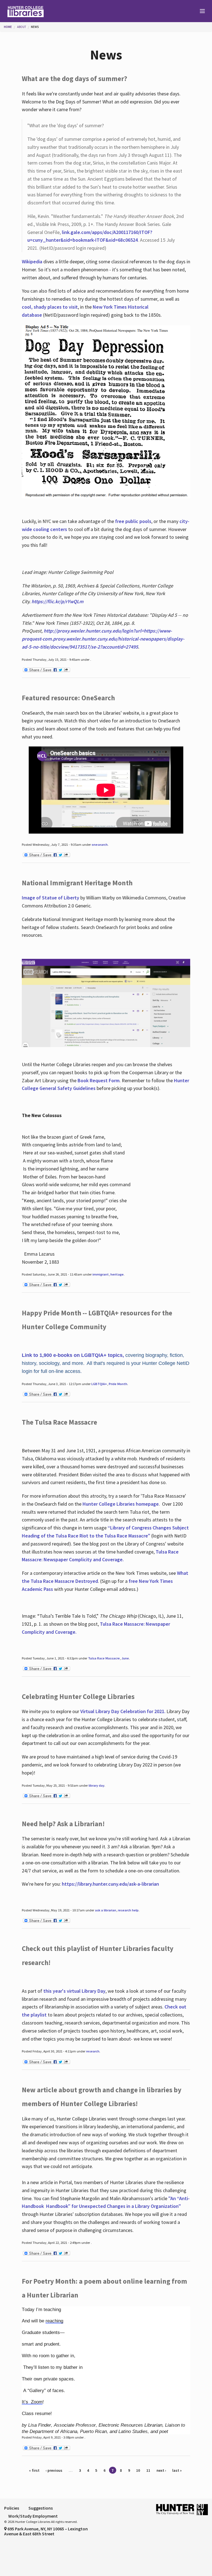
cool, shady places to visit (50, 307)
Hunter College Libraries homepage (121, 1504)
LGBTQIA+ (99, 1384)
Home (8, 27)
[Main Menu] (200, 11)
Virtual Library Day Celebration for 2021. (123, 1711)
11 (148, 2470)
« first (34, 2470)
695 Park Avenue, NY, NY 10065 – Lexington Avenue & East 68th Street (46, 2531)
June (125, 1658)
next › (161, 2470)
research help (128, 1910)
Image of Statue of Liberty (51, 898)
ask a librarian (106, 1910)
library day (96, 1785)
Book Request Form (99, 1080)
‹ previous (54, 2470)
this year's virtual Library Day (74, 1991)
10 (138, 2470)
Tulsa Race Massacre (104, 1658)
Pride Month (118, 1384)
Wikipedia (32, 261)
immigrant (101, 1274)
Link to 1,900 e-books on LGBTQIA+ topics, (73, 1355)
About (22, 27)
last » (177, 2470)
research (93, 2051)
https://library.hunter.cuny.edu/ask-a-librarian (110, 1884)
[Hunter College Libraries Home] (53, 11)
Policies (12, 2508)
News (35, 27)
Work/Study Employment (33, 2516)
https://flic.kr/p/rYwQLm (57, 601)
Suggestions (41, 2508)
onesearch (100, 845)
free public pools (133, 521)
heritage (117, 1274)
